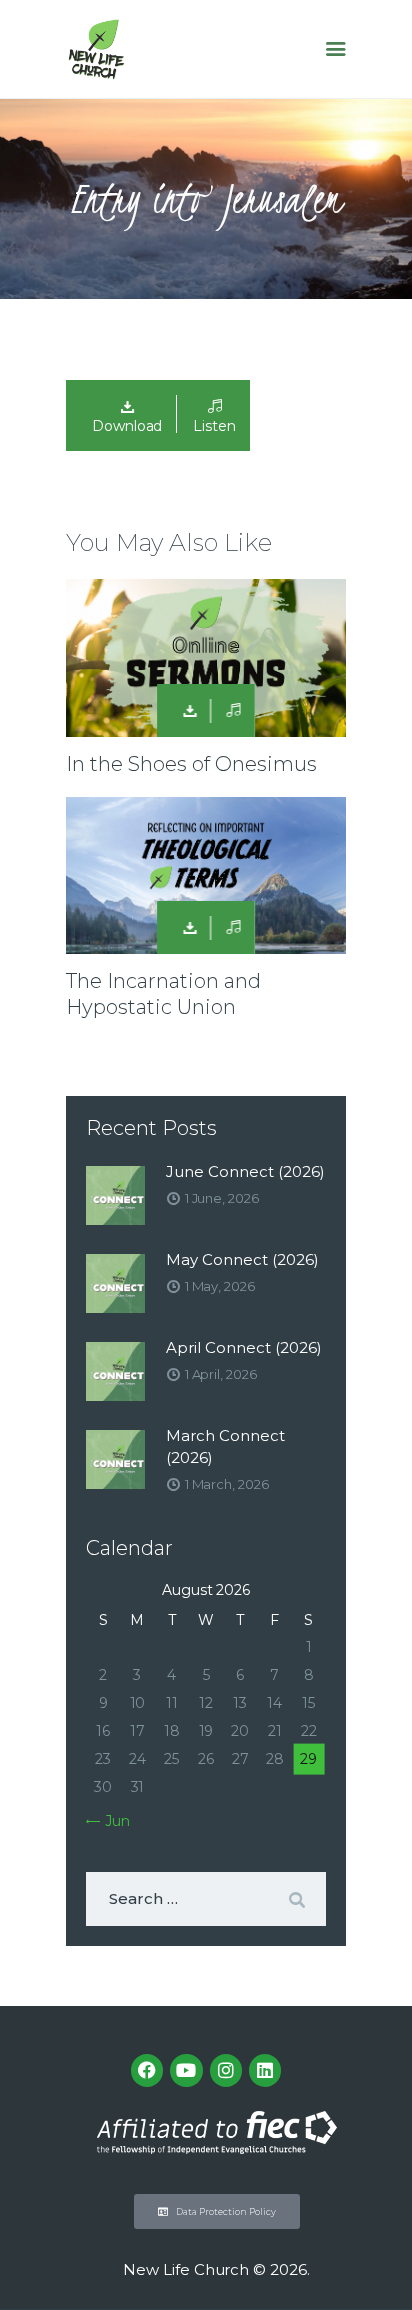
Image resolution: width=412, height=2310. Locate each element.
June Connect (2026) (245, 1171)
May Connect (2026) (242, 1259)
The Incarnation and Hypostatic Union (163, 994)
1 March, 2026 (227, 1484)
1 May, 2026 (220, 1286)
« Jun (112, 1821)
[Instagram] (226, 2070)
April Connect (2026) (244, 1347)
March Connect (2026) (225, 1446)
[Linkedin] (265, 2070)
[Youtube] (186, 2070)
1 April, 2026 (221, 1374)
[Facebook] (147, 2070)
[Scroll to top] (378, 2262)
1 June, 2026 (222, 1198)
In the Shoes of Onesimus (191, 764)
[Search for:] (206, 1899)
